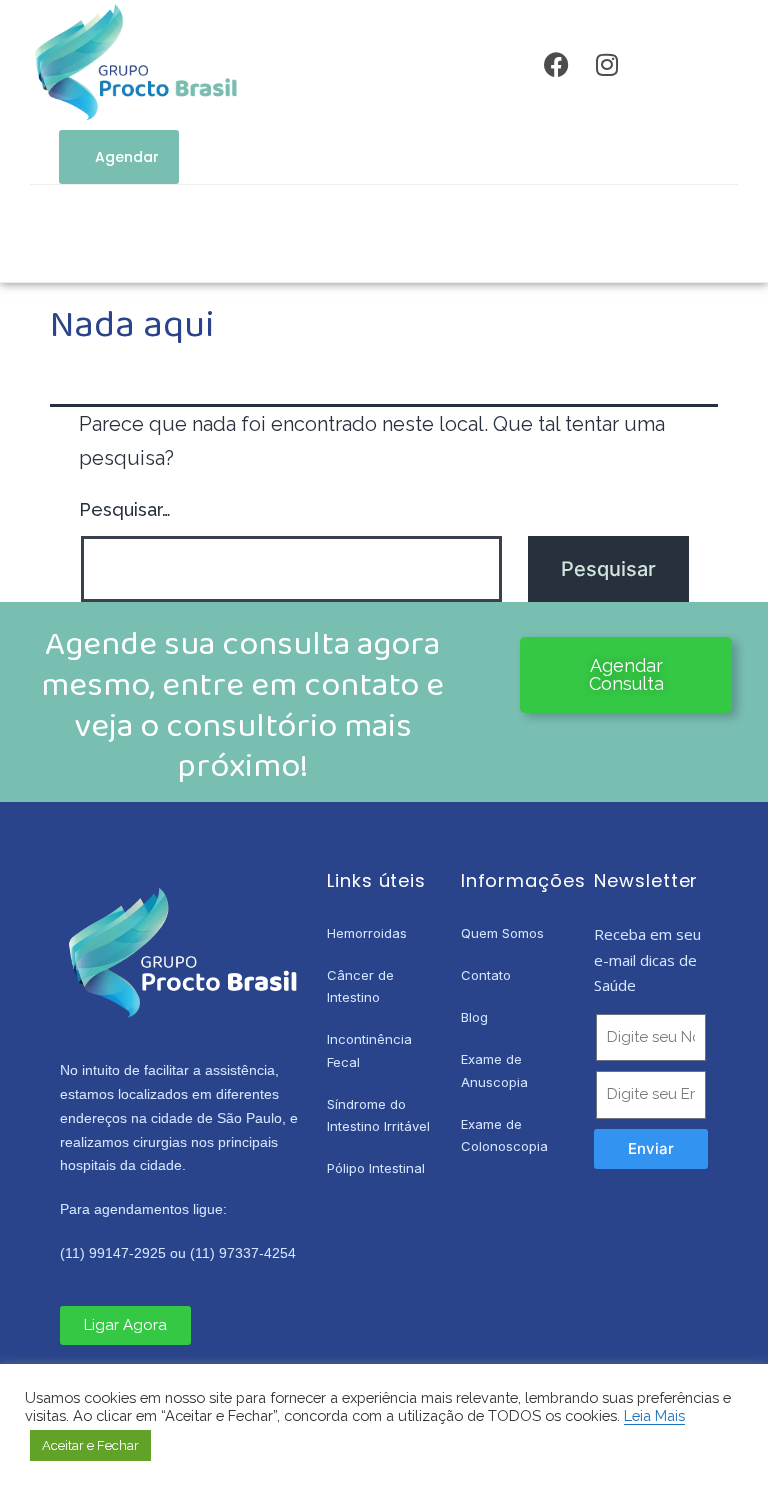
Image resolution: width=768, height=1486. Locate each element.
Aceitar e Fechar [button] (90, 1445)
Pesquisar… (125, 509)
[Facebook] (557, 65)
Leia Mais (654, 1415)
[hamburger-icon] (326, 238)
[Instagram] (607, 65)
